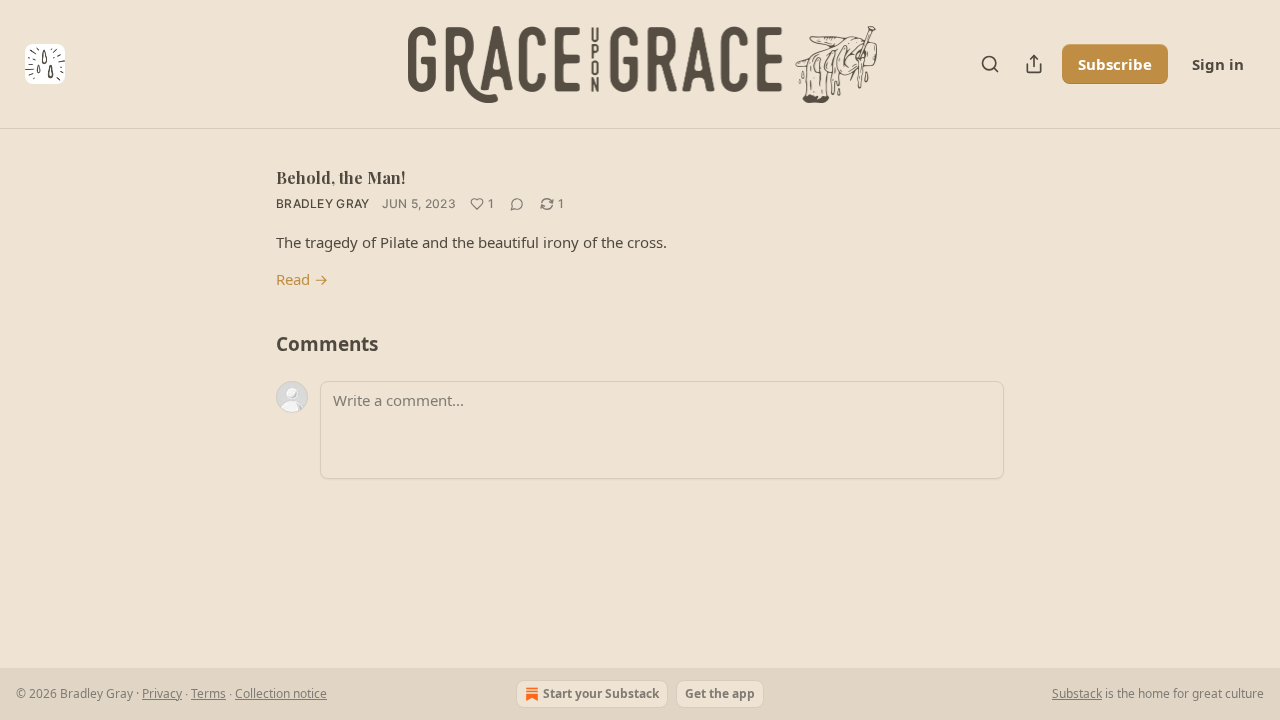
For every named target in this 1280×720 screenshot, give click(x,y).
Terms (208, 693)
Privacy (162, 693)
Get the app (720, 693)
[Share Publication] (1034, 64)
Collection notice (281, 693)
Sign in (1218, 64)
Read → (302, 279)
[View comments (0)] (517, 204)
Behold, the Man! (340, 177)
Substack (1077, 693)
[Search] (990, 64)
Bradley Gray (323, 203)
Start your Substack (601, 693)
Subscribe (1115, 64)
